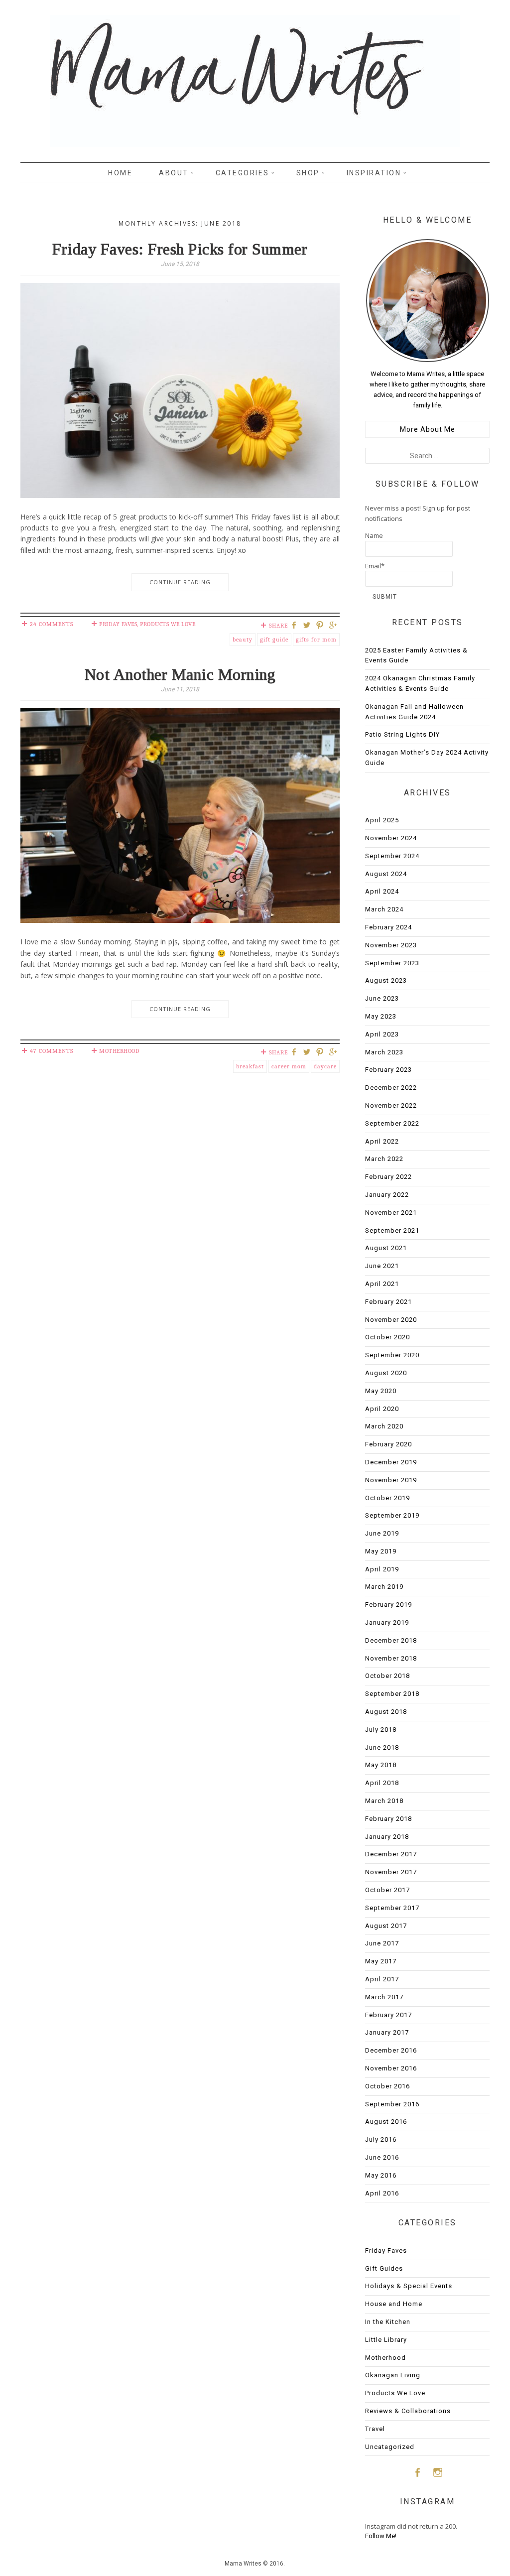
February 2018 (388, 1819)
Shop (308, 173)
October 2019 (387, 1498)
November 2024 (391, 838)
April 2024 (382, 891)
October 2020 (387, 1337)
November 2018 (391, 1658)
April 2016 (382, 2193)
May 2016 (381, 2175)
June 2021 (382, 1266)
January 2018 (387, 1837)
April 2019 (382, 1569)
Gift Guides (384, 2268)
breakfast (250, 1066)
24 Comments (52, 624)
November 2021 (391, 1213)
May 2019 (381, 1551)
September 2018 (392, 1694)
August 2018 (386, 1712)
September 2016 (392, 2104)
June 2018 (382, 1747)
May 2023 (381, 1016)
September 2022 (392, 1123)
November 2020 (391, 1320)
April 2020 (382, 1409)
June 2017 (382, 1943)
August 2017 (386, 1926)
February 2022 (388, 1177)
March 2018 (384, 1801)
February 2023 (388, 1070)
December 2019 (391, 1462)
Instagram (438, 2472)
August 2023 (386, 980)
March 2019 (384, 1587)
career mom (289, 1066)
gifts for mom (316, 640)
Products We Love (168, 624)
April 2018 (382, 1783)
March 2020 (384, 1426)
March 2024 (384, 909)
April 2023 (382, 1034)
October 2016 (387, 2086)
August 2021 (386, 1248)
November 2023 (391, 945)
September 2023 (392, 963)
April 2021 (382, 1284)
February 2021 (388, 1302)
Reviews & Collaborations (408, 2411)
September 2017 (392, 1908)
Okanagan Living (393, 2375)
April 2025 (382, 820)
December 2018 (391, 1640)
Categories (243, 173)
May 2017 (381, 1961)
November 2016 (391, 2068)
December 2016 (391, 2050)
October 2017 (387, 1890)
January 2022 (387, 1195)
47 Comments (52, 1051)
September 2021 (392, 1230)
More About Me (428, 429)
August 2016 (386, 2122)
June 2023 (382, 998)
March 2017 (384, 1997)
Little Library (386, 2340)
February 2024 (388, 927)
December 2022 (391, 1088)
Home (120, 173)
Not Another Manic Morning (180, 674)
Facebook (417, 2472)
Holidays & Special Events (409, 2286)
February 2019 (388, 1605)
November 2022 (391, 1105)
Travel (375, 2429)
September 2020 (392, 1355)
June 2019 (382, 1533)
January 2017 (387, 2032)
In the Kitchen (388, 2322)
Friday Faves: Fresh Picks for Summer (180, 249)
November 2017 (391, 1872)
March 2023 (384, 1052)
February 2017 (388, 2015)
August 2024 (386, 874)
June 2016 (382, 2157)
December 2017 (391, 1854)
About (174, 173)
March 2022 (384, 1159)
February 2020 (388, 1444)
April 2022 (382, 1141)
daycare (325, 1066)
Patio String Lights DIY (402, 734)
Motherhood (119, 1051)
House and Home (394, 2304)
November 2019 (391, 1480)
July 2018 (381, 1730)
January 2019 (387, 1622)
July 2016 (381, 2139)
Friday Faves (118, 624)
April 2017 (382, 1979)
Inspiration (374, 173)
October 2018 (387, 1676)
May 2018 (381, 1765)
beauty (243, 640)
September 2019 (392, 1515)
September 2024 (392, 856)
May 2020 (381, 1391)
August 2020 (386, 1373)
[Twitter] (308, 626)
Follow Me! (381, 2536)
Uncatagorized (390, 2447)
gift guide (274, 640)
